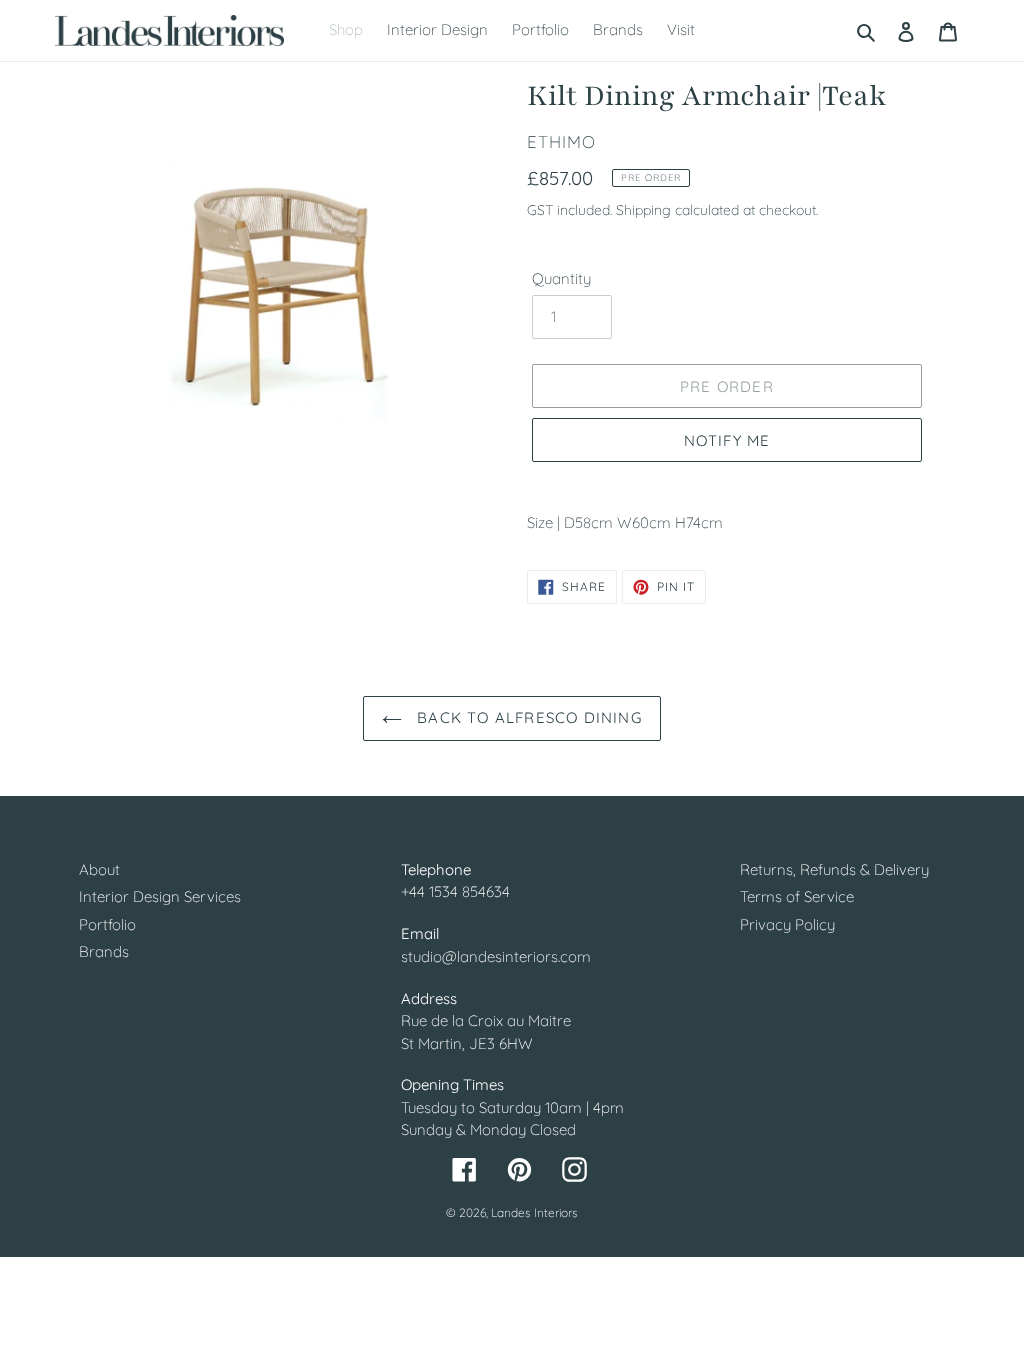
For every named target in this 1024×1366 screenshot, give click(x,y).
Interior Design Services (160, 896)
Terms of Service (797, 896)
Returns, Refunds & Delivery (834, 869)
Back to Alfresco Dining (527, 717)
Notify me (727, 440)
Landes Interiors (534, 1212)
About (99, 869)
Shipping (643, 209)
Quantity (561, 278)
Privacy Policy (787, 924)
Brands (104, 951)
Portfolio (107, 924)
